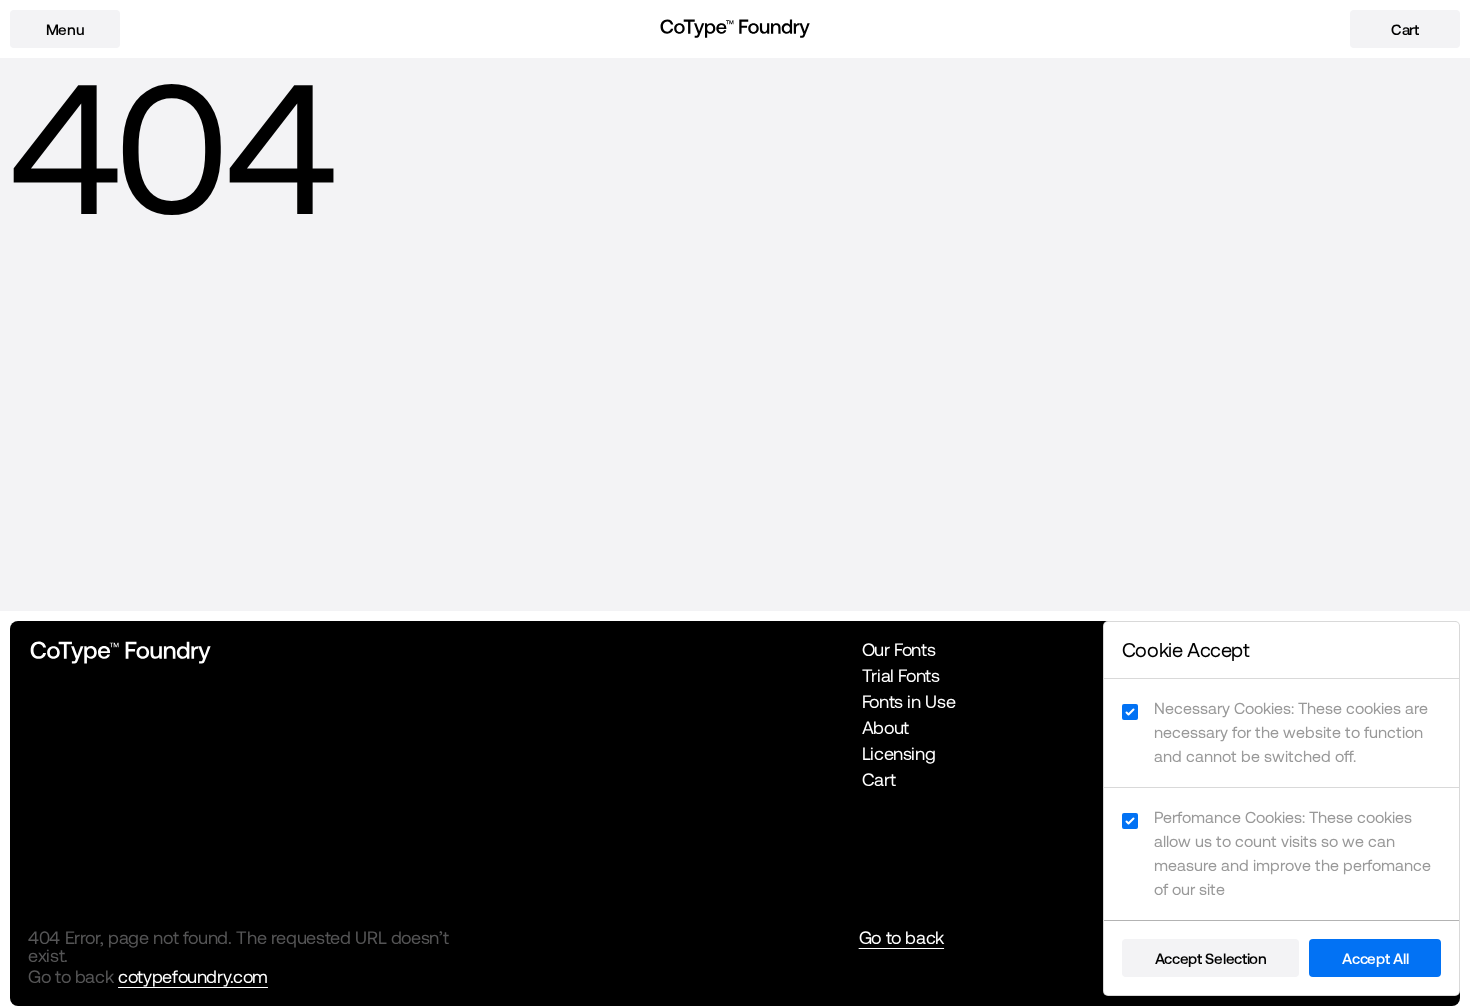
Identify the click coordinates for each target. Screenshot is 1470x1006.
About (885, 728)
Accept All (1375, 958)
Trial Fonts (901, 676)
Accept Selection (1211, 958)
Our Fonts (899, 649)
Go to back (901, 938)
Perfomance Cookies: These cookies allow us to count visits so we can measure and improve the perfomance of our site (1292, 853)
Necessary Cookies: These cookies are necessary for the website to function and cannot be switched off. (1291, 732)
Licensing (899, 754)
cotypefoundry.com (193, 976)
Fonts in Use (909, 701)
